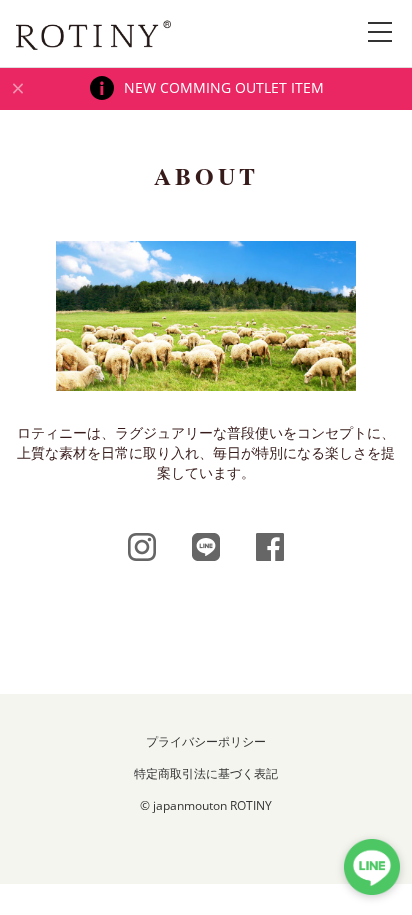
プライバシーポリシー (206, 741)
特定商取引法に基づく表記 (206, 773)
